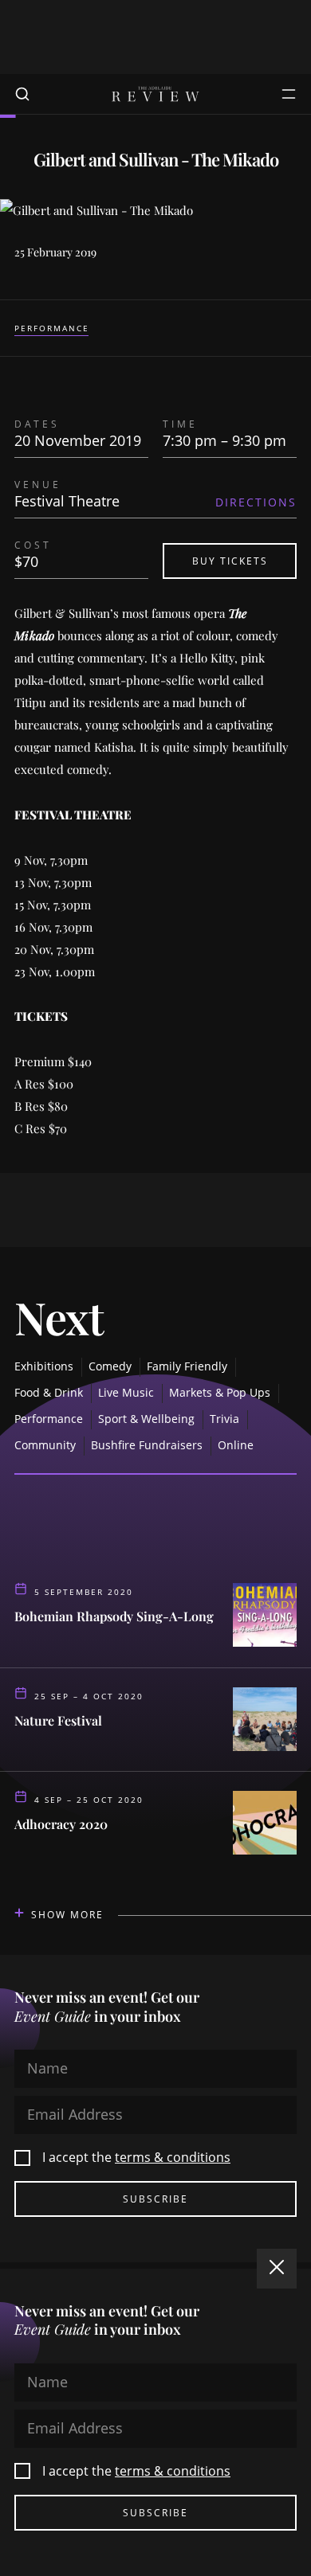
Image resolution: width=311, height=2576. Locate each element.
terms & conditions (173, 2157)
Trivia (224, 1419)
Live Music (126, 1392)
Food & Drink (49, 1392)
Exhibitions (44, 1366)
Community (45, 1445)
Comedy (110, 1366)
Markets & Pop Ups (220, 1392)
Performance (52, 328)
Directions (256, 502)
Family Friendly (187, 1366)
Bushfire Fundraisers (147, 1445)
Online (236, 1445)
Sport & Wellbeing (146, 1419)
